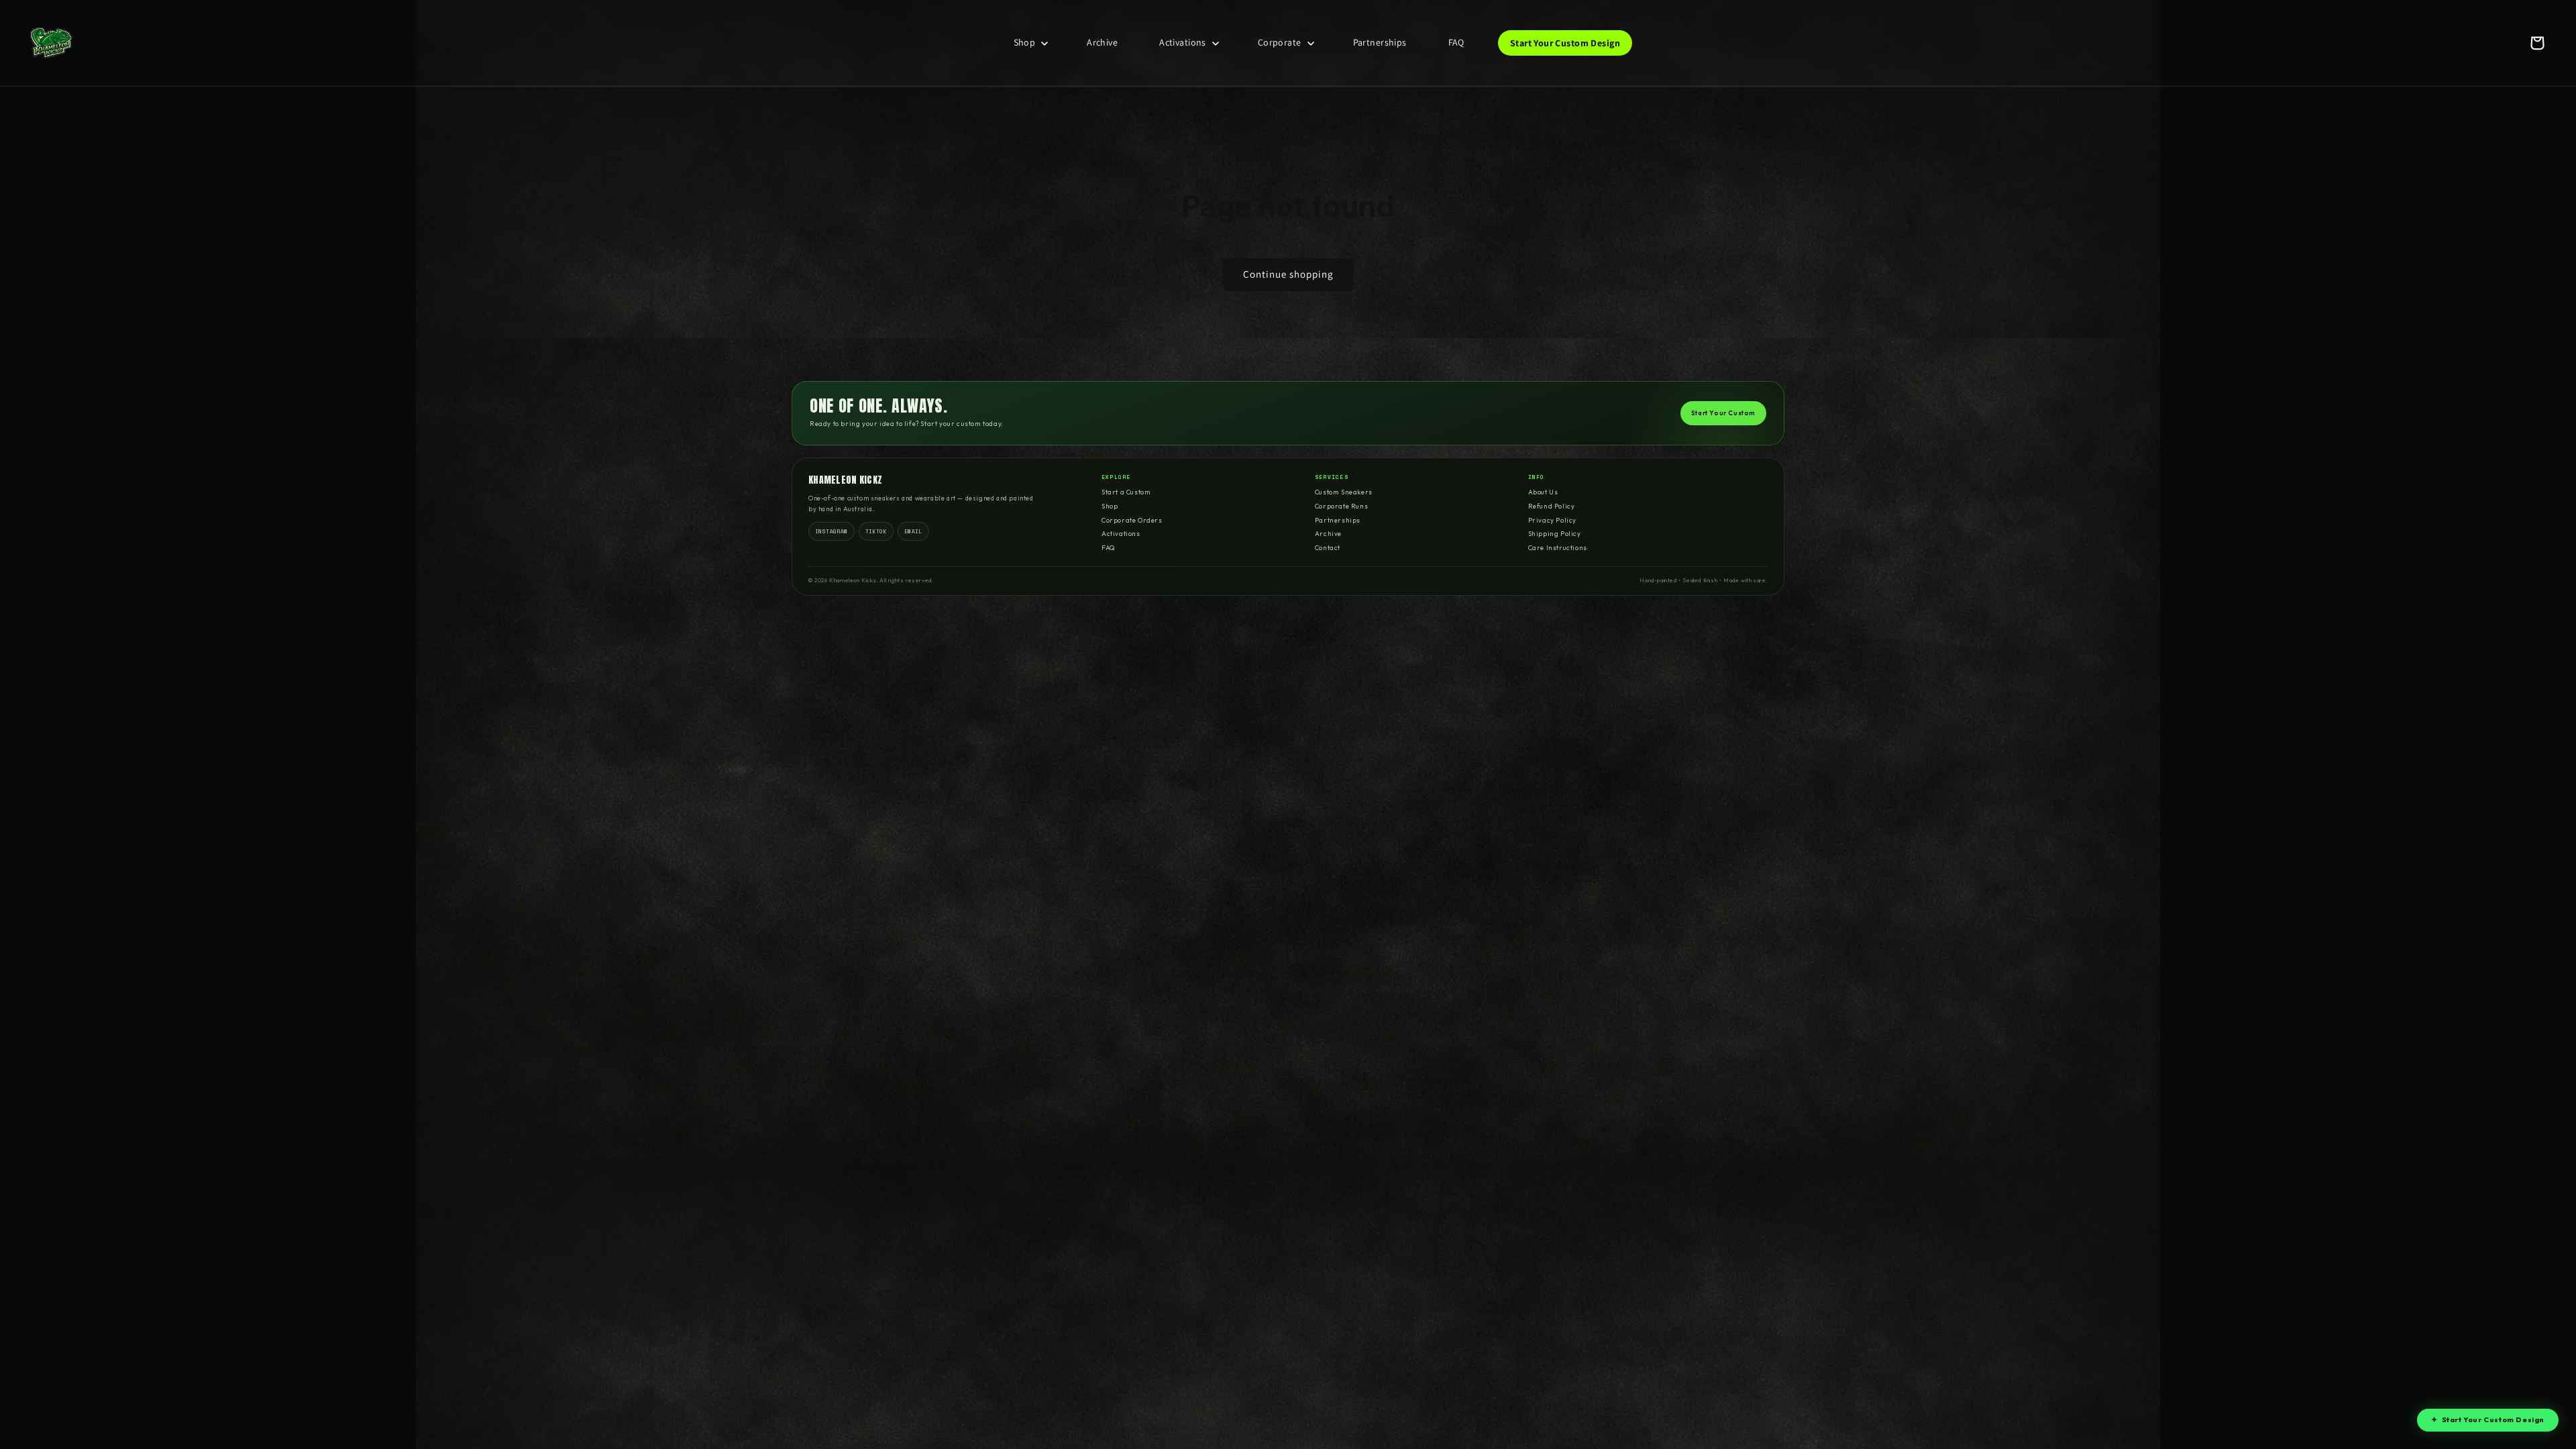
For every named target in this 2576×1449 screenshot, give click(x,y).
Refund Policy (1552, 506)
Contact (1328, 548)
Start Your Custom (1723, 413)
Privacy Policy (1552, 520)
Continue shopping (1288, 274)
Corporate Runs (1341, 506)
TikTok (876, 531)
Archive (1328, 534)
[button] (1030, 42)
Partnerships (1338, 520)
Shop (1110, 506)
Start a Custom (1126, 492)
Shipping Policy (1555, 534)
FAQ (1109, 548)
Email (913, 531)
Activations (1121, 534)
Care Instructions (1558, 548)
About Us (1543, 492)
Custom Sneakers (1344, 492)
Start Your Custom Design (2488, 1419)
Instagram (831, 531)
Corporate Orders (1132, 520)
